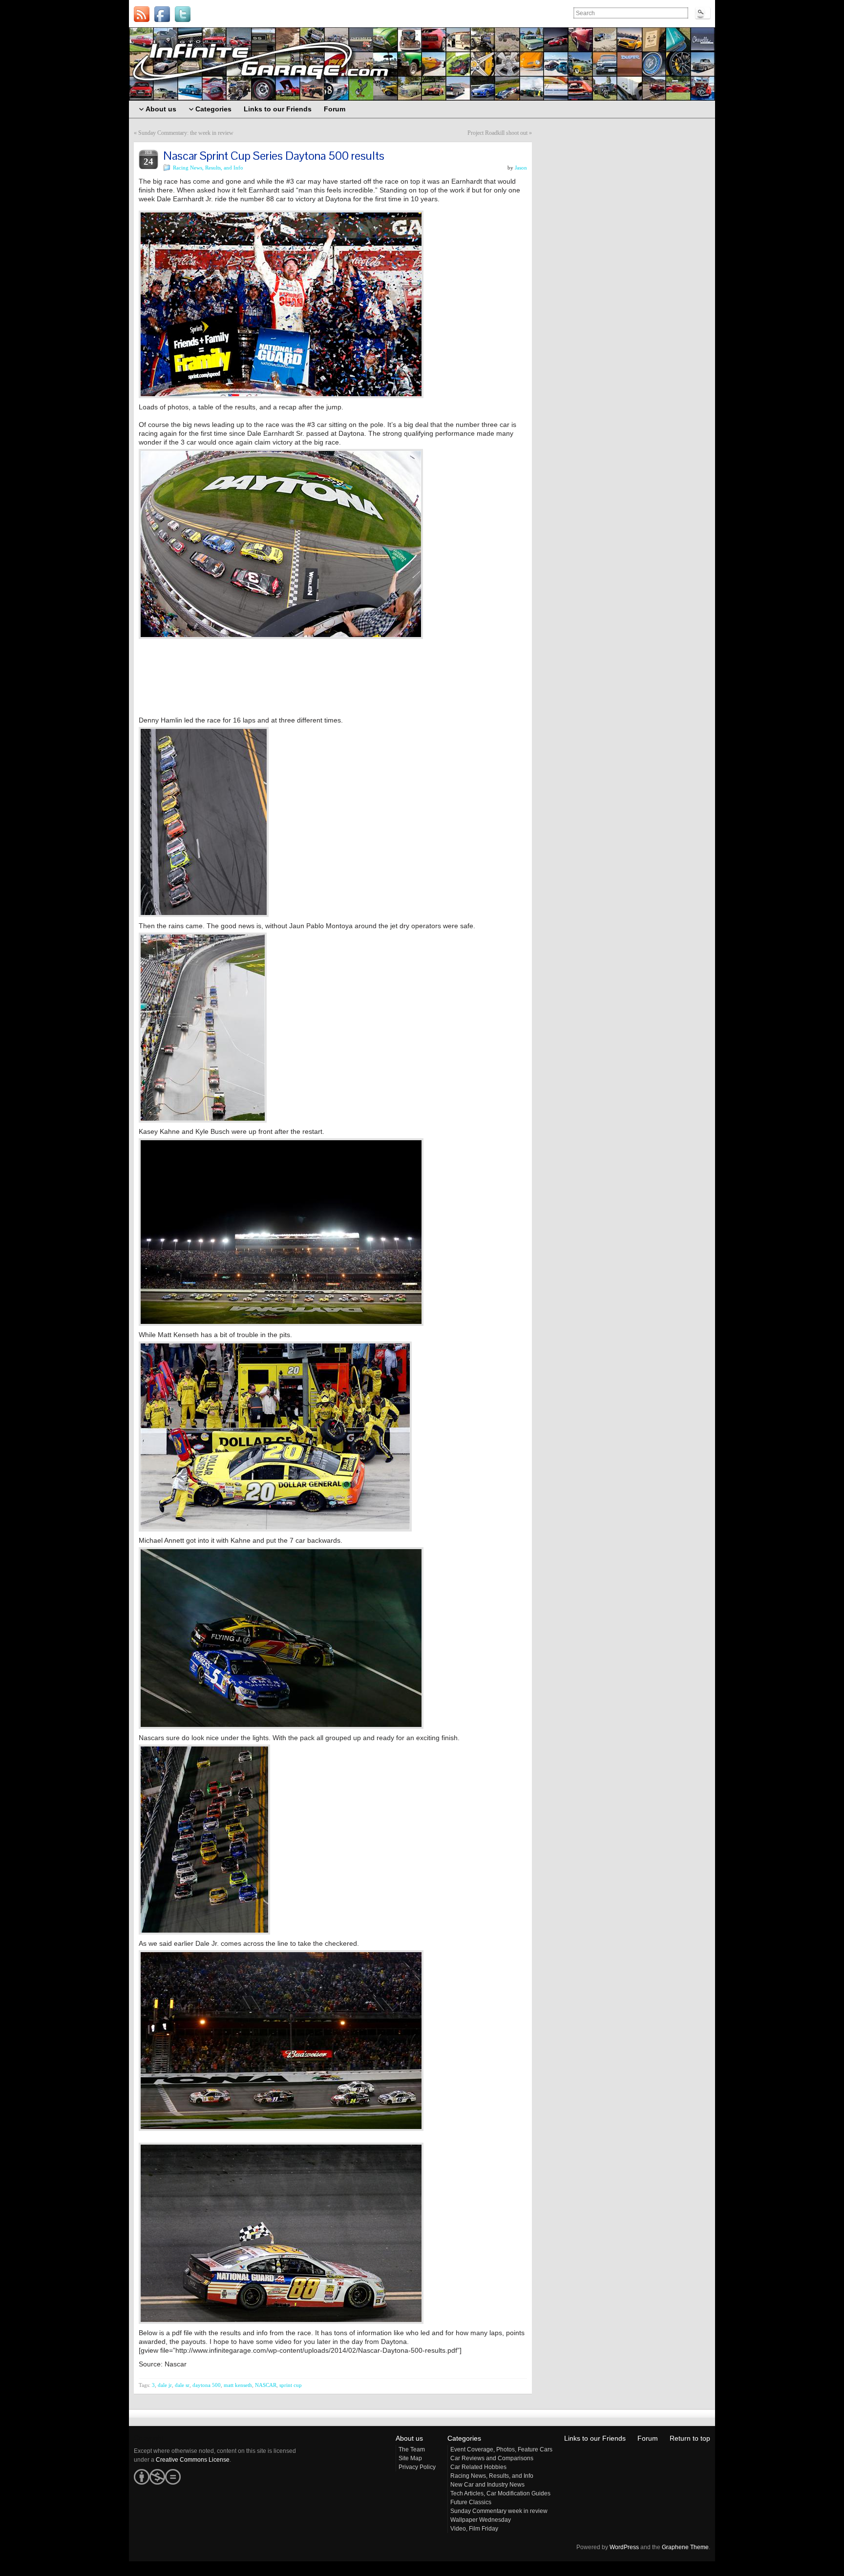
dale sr (182, 2385)
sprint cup (291, 2385)
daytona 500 (207, 2385)
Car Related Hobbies (478, 2467)
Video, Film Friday (474, 2529)
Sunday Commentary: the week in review (186, 133)
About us (409, 2438)
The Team (412, 2449)
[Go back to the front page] (422, 64)
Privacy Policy (417, 2467)
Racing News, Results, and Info (208, 168)
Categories (464, 2438)
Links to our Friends (595, 2438)
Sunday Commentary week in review (499, 2511)
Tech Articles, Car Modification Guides (500, 2493)
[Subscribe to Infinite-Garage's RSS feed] (142, 14)
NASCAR (266, 2385)
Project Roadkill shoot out (497, 133)
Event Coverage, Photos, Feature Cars (501, 2449)
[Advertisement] (316, 683)
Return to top (690, 2438)
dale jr (165, 2385)
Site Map (410, 2458)
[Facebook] (162, 14)
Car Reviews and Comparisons (492, 2458)
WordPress (624, 2547)
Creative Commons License (193, 2460)
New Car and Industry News (487, 2485)
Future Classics (471, 2502)
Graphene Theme (685, 2547)
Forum (648, 2438)
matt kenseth (238, 2385)
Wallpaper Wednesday (481, 2520)
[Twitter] (183, 14)
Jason (521, 168)
